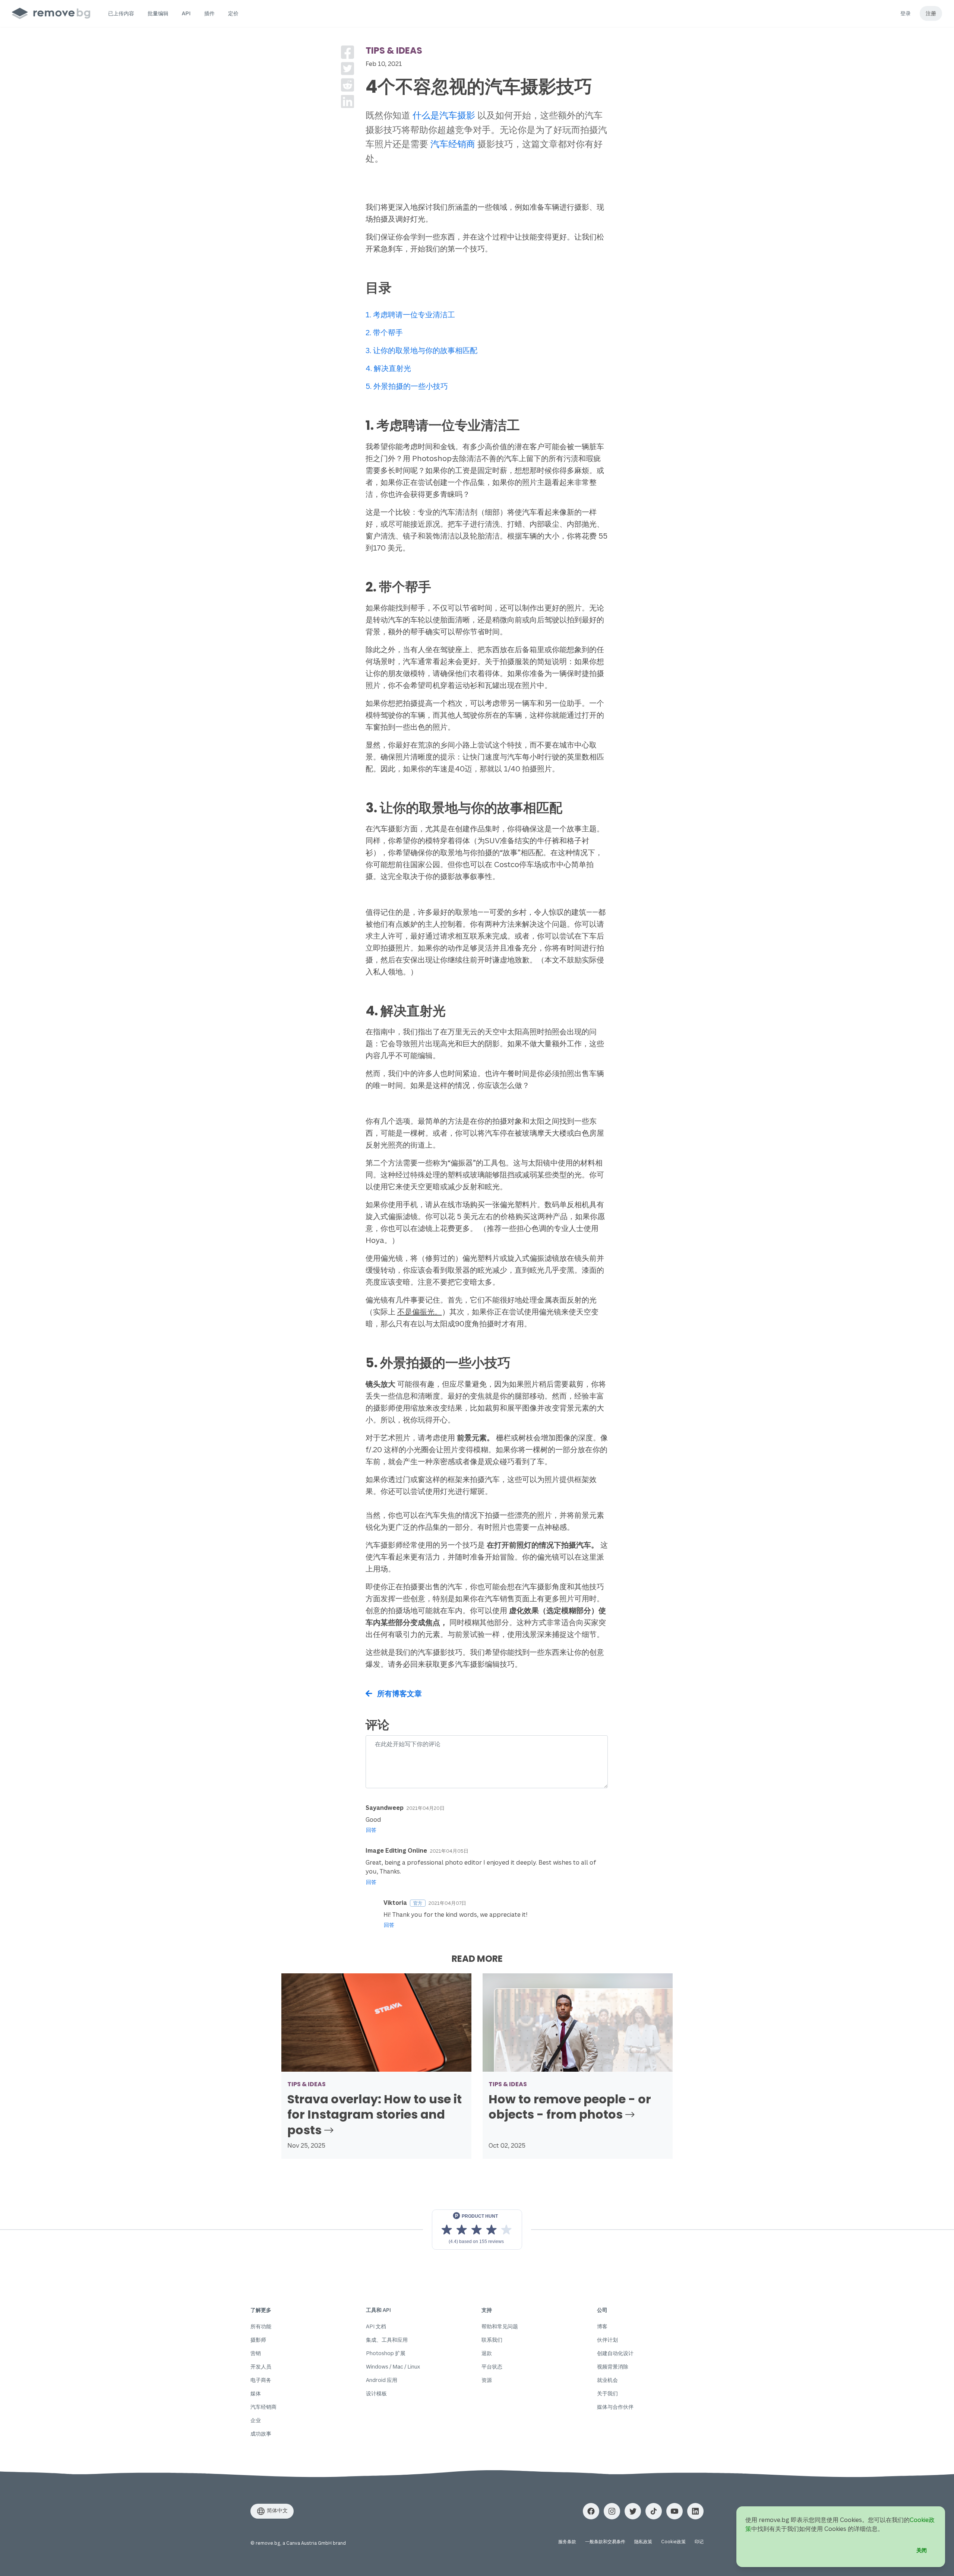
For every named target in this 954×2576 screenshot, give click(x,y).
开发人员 (261, 2366)
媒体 (256, 2393)
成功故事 (261, 2434)
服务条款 (567, 2542)
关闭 (922, 2550)
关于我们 (607, 2393)
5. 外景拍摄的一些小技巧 (407, 386)
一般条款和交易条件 (605, 2542)
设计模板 (376, 2393)
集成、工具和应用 (387, 2340)
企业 (256, 2420)
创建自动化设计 (615, 2353)
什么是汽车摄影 (444, 115)
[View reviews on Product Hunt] (477, 2230)
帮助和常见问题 (500, 2326)
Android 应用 (382, 2380)
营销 (256, 2353)
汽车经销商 (453, 144)
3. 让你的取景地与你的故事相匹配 (421, 350)
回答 (371, 1830)
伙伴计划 (607, 2340)
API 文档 (376, 2326)
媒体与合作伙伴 (615, 2407)
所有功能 (261, 2326)
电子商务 (261, 2380)
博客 (602, 2326)
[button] (121, 13)
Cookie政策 (673, 2542)
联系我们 (492, 2340)
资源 (487, 2380)
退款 (487, 2353)
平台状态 (492, 2366)
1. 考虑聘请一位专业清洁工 (410, 315)
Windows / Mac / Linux (393, 2366)
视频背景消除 (613, 2366)
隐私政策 (643, 2542)
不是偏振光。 (420, 1312)
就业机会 (607, 2380)
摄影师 (258, 2340)
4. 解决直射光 (388, 368)
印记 (699, 2542)
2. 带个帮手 (384, 332)
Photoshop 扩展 (386, 2353)
